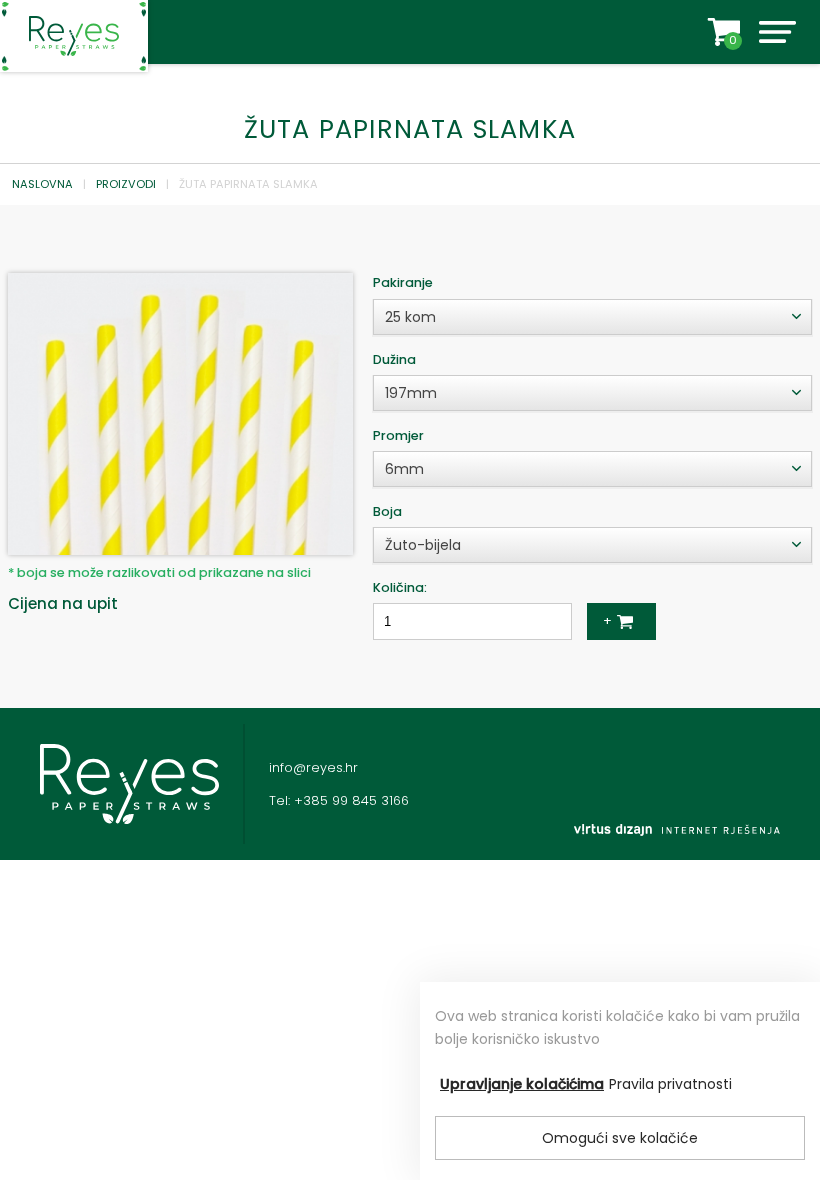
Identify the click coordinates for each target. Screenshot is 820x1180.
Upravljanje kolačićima (522, 1084)
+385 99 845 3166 (351, 800)
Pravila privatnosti (670, 1084)
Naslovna (42, 184)
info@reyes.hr (313, 767)
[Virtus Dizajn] (677, 830)
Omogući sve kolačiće (620, 1138)
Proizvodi (126, 184)
